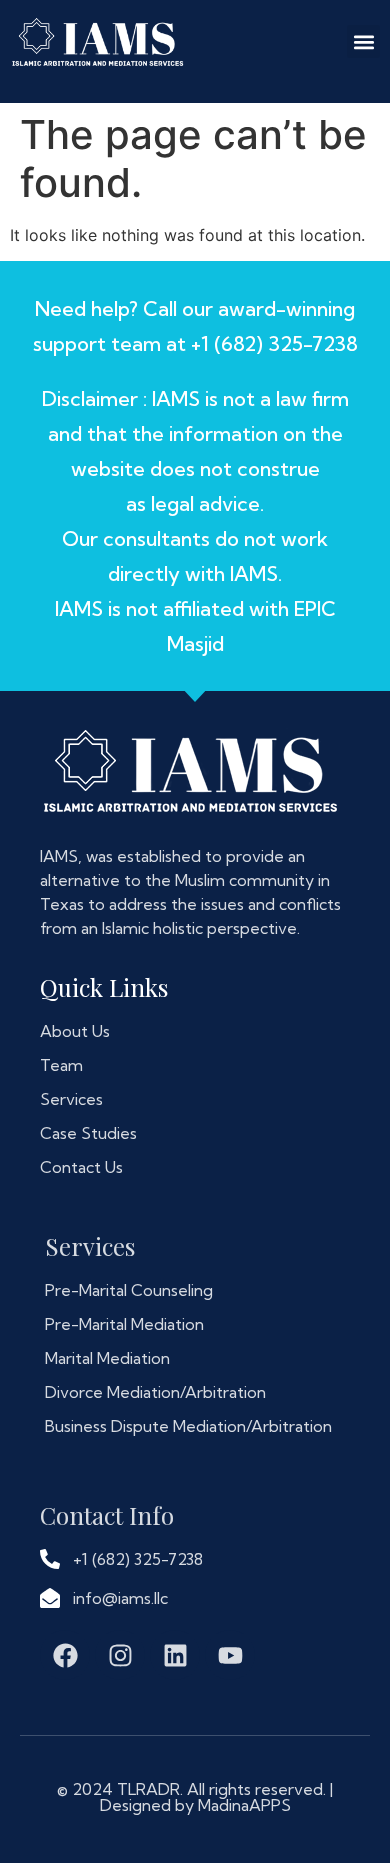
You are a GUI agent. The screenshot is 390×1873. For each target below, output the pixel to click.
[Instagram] (120, 1655)
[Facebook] (65, 1655)
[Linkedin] (175, 1655)
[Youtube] (230, 1655)
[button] (363, 41)
